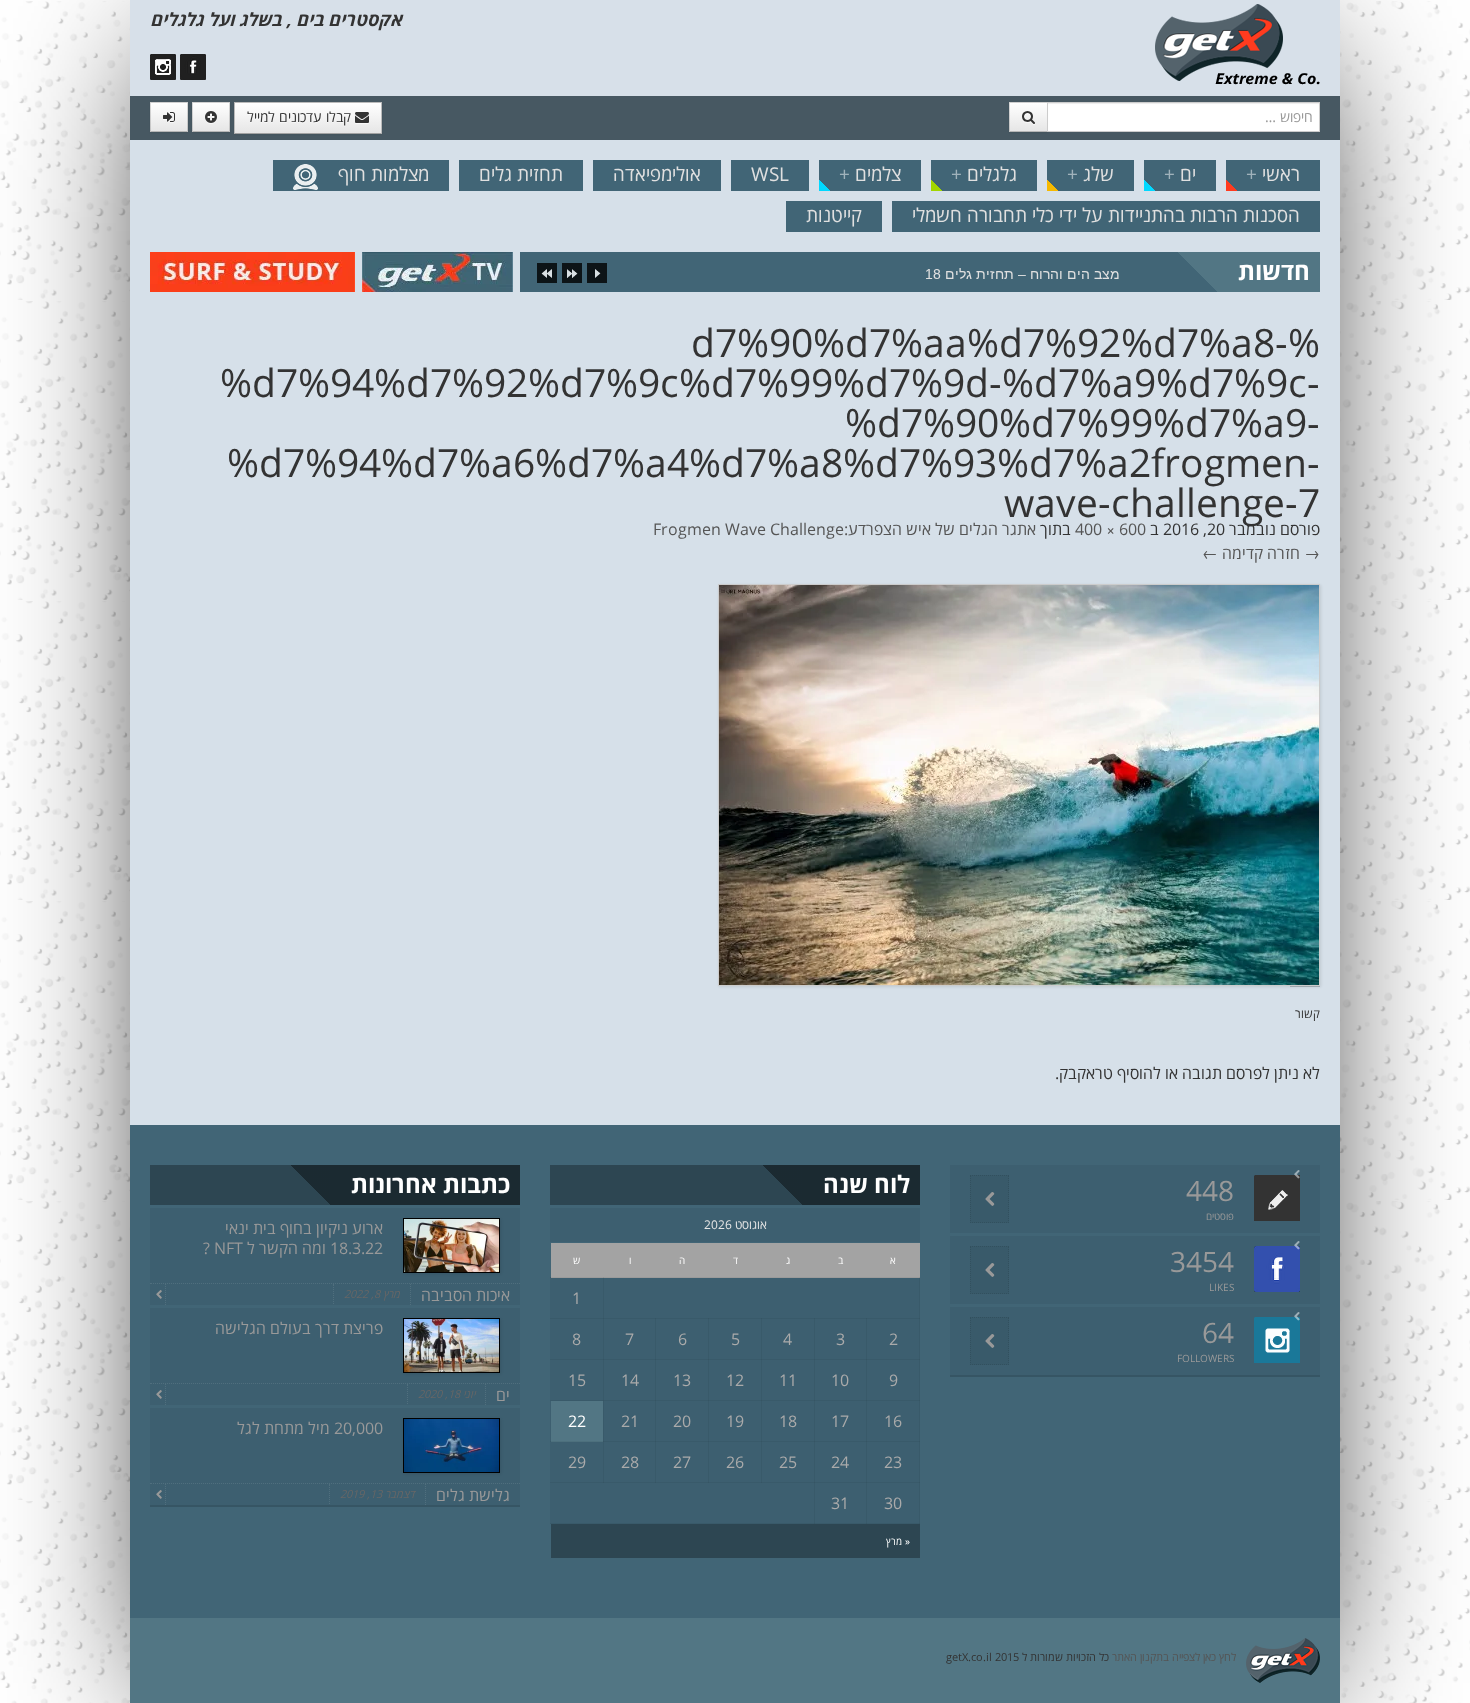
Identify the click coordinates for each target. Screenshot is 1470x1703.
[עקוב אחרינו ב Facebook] (193, 67)
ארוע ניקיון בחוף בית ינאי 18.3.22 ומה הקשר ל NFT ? (293, 1238)
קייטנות (834, 215)
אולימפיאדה (657, 174)
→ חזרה (1293, 553)
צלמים (870, 174)
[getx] (1237, 43)
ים (1180, 174)
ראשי (1273, 174)
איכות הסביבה (465, 1295)
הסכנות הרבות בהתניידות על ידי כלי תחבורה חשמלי (1106, 215)
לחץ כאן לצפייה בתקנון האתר (1174, 1656)
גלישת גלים (473, 1495)
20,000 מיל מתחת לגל (310, 1428)
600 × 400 (1110, 529)
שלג (1090, 174)
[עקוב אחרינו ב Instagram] (163, 67)
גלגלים (984, 174)
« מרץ (898, 1541)
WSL (770, 174)
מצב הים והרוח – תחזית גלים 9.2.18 (1010, 274)
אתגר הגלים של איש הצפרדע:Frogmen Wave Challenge (844, 529)
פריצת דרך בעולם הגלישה (299, 1328)
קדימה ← (1232, 553)
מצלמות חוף (383, 174)
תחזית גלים (521, 174)
